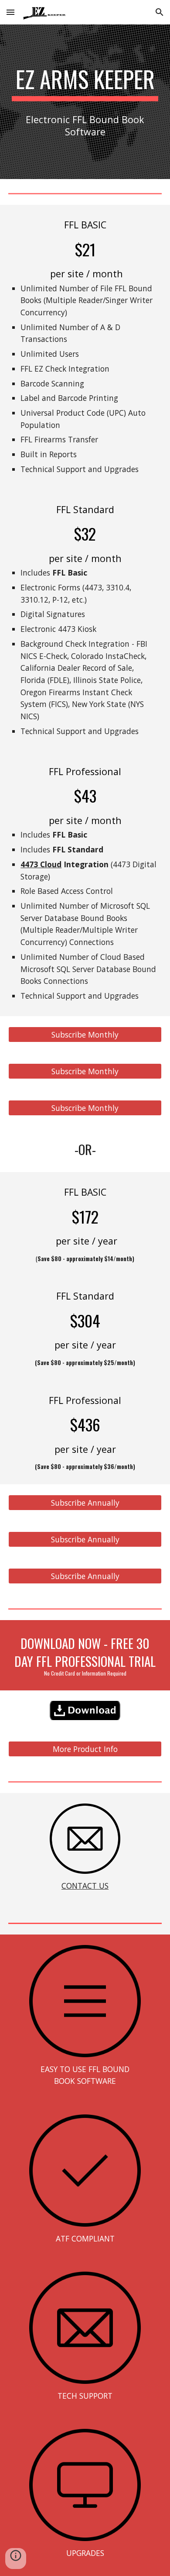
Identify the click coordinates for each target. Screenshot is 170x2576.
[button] (10, 12)
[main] (85, 83)
